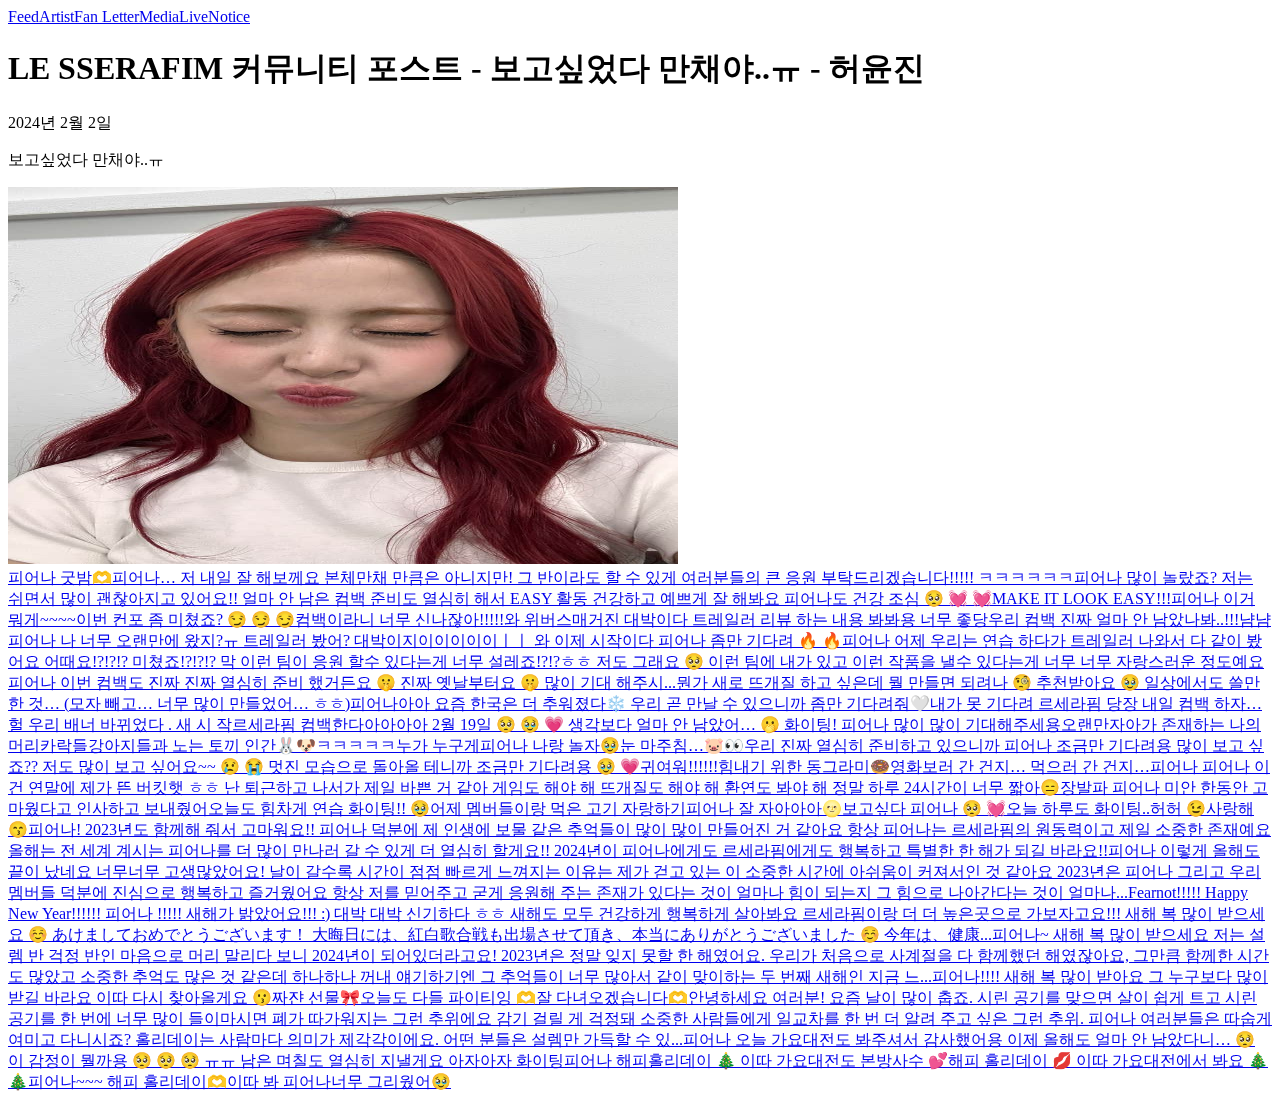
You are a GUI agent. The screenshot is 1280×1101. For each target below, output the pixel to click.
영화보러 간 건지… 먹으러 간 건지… (1020, 766)
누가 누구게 (438, 745)
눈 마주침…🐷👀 (682, 745)
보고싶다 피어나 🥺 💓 (924, 808)
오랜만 (1085, 724)
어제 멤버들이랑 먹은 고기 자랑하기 (558, 808)
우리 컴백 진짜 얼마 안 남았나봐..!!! (1113, 619)
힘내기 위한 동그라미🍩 (804, 766)
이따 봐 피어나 (279, 1081)
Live (193, 16)
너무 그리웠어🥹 (391, 1081)
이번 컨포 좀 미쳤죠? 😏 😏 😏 (185, 619)
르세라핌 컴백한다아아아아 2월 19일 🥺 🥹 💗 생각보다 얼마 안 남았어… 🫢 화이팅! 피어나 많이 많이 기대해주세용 (646, 724)
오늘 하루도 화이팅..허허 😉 (1106, 808)
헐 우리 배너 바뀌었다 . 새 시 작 (120, 724)
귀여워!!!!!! (679, 766)
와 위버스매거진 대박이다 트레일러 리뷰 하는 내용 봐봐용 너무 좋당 (746, 619)
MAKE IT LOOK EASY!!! (1081, 598)
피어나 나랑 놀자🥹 (550, 745)
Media (159, 16)
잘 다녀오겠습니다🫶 (612, 997)
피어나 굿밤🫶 (60, 577)
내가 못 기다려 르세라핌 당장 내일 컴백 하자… (1096, 703)
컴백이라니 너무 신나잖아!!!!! (399, 619)
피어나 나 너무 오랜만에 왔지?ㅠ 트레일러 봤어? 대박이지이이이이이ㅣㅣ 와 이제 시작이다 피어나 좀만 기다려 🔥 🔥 (425, 640)
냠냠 (1255, 619)
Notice (229, 16)
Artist (56, 16)
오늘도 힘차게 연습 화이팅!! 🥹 (319, 808)
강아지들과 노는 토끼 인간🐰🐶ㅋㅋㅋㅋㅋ (242, 745)
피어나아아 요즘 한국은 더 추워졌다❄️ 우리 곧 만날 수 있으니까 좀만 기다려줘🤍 (640, 703)
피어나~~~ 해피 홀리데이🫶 (127, 1081)
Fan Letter (106, 16)
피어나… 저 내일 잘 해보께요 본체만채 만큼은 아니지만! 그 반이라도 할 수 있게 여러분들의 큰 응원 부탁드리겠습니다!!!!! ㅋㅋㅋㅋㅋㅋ (593, 577)
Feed (23, 16)
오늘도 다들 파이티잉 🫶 (448, 997)
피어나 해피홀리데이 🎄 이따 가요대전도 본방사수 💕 (756, 1060)
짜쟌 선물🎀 (316, 997)
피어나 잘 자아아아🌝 (764, 808)
